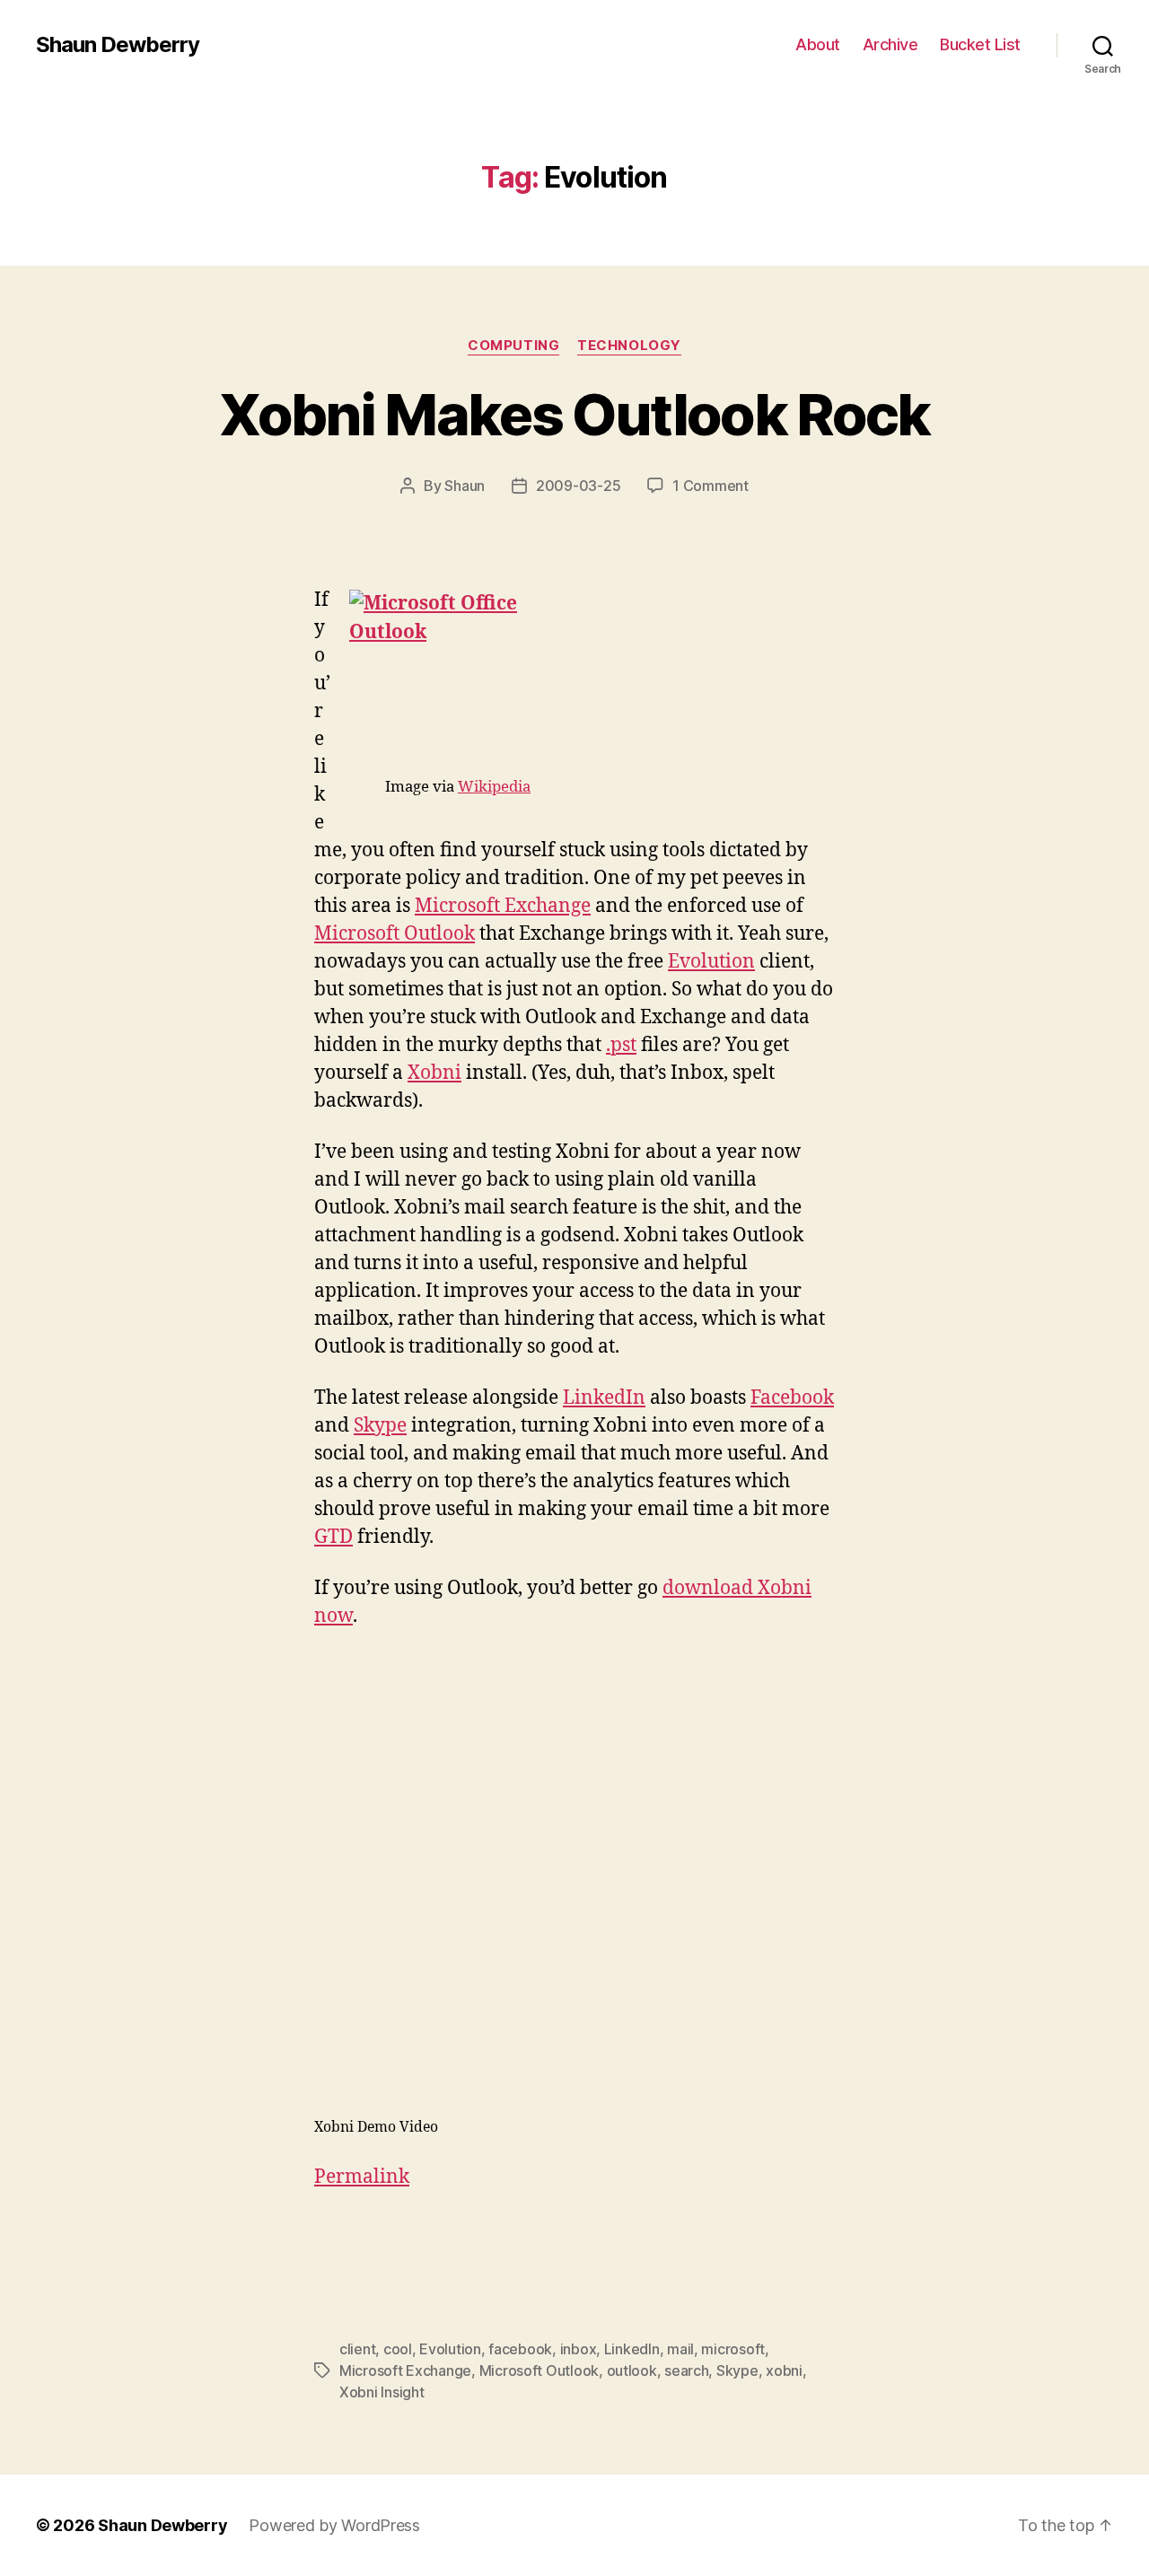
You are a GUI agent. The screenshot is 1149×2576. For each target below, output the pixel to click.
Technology (629, 346)
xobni (784, 2370)
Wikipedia (494, 787)
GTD (333, 1537)
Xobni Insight (382, 2392)
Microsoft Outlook (395, 934)
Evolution (711, 962)
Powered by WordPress (334, 2525)
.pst (621, 1045)
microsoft (733, 2349)
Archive (890, 44)
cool (398, 2349)
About (818, 44)
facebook (520, 2349)
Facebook (792, 1398)
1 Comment (710, 486)
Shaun (465, 486)
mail (680, 2349)
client (357, 2349)
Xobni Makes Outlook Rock (574, 414)
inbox (579, 2349)
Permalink (362, 2177)
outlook (632, 2370)
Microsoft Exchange (503, 906)
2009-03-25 (578, 486)
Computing (513, 346)
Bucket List (980, 44)
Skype (380, 1426)
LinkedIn (604, 1398)
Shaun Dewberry (118, 45)
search (686, 2370)
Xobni (434, 1073)
